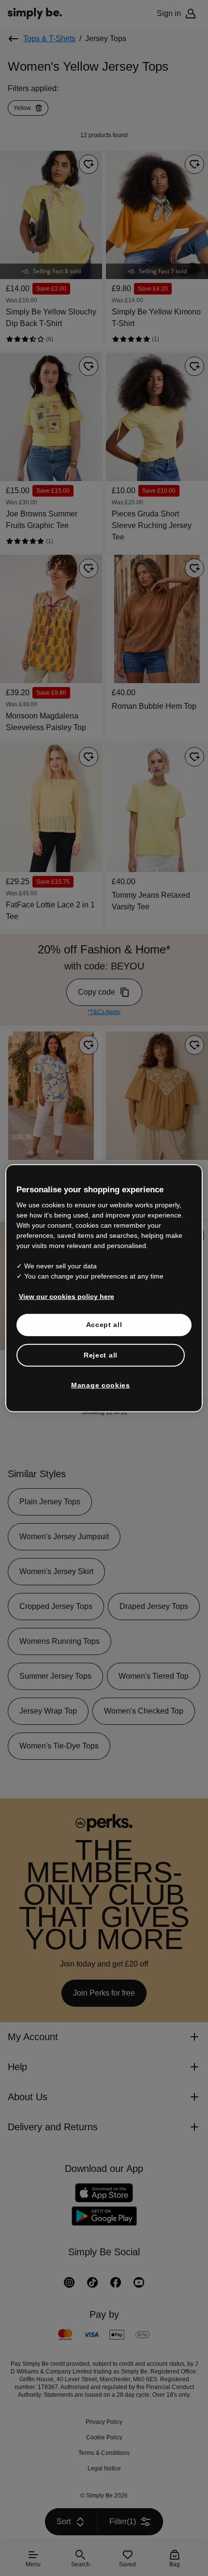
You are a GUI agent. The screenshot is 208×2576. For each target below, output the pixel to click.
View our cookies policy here (63, 1296)
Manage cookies (101, 1385)
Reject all (101, 1355)
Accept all (104, 1325)
